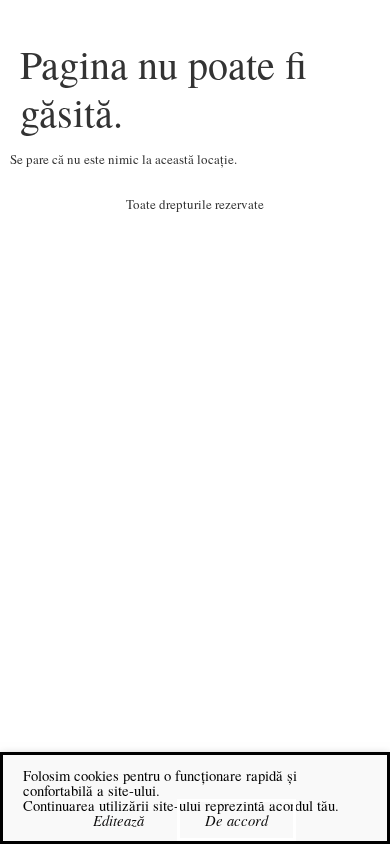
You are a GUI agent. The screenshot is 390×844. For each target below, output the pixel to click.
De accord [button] (236, 820)
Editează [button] (118, 820)
